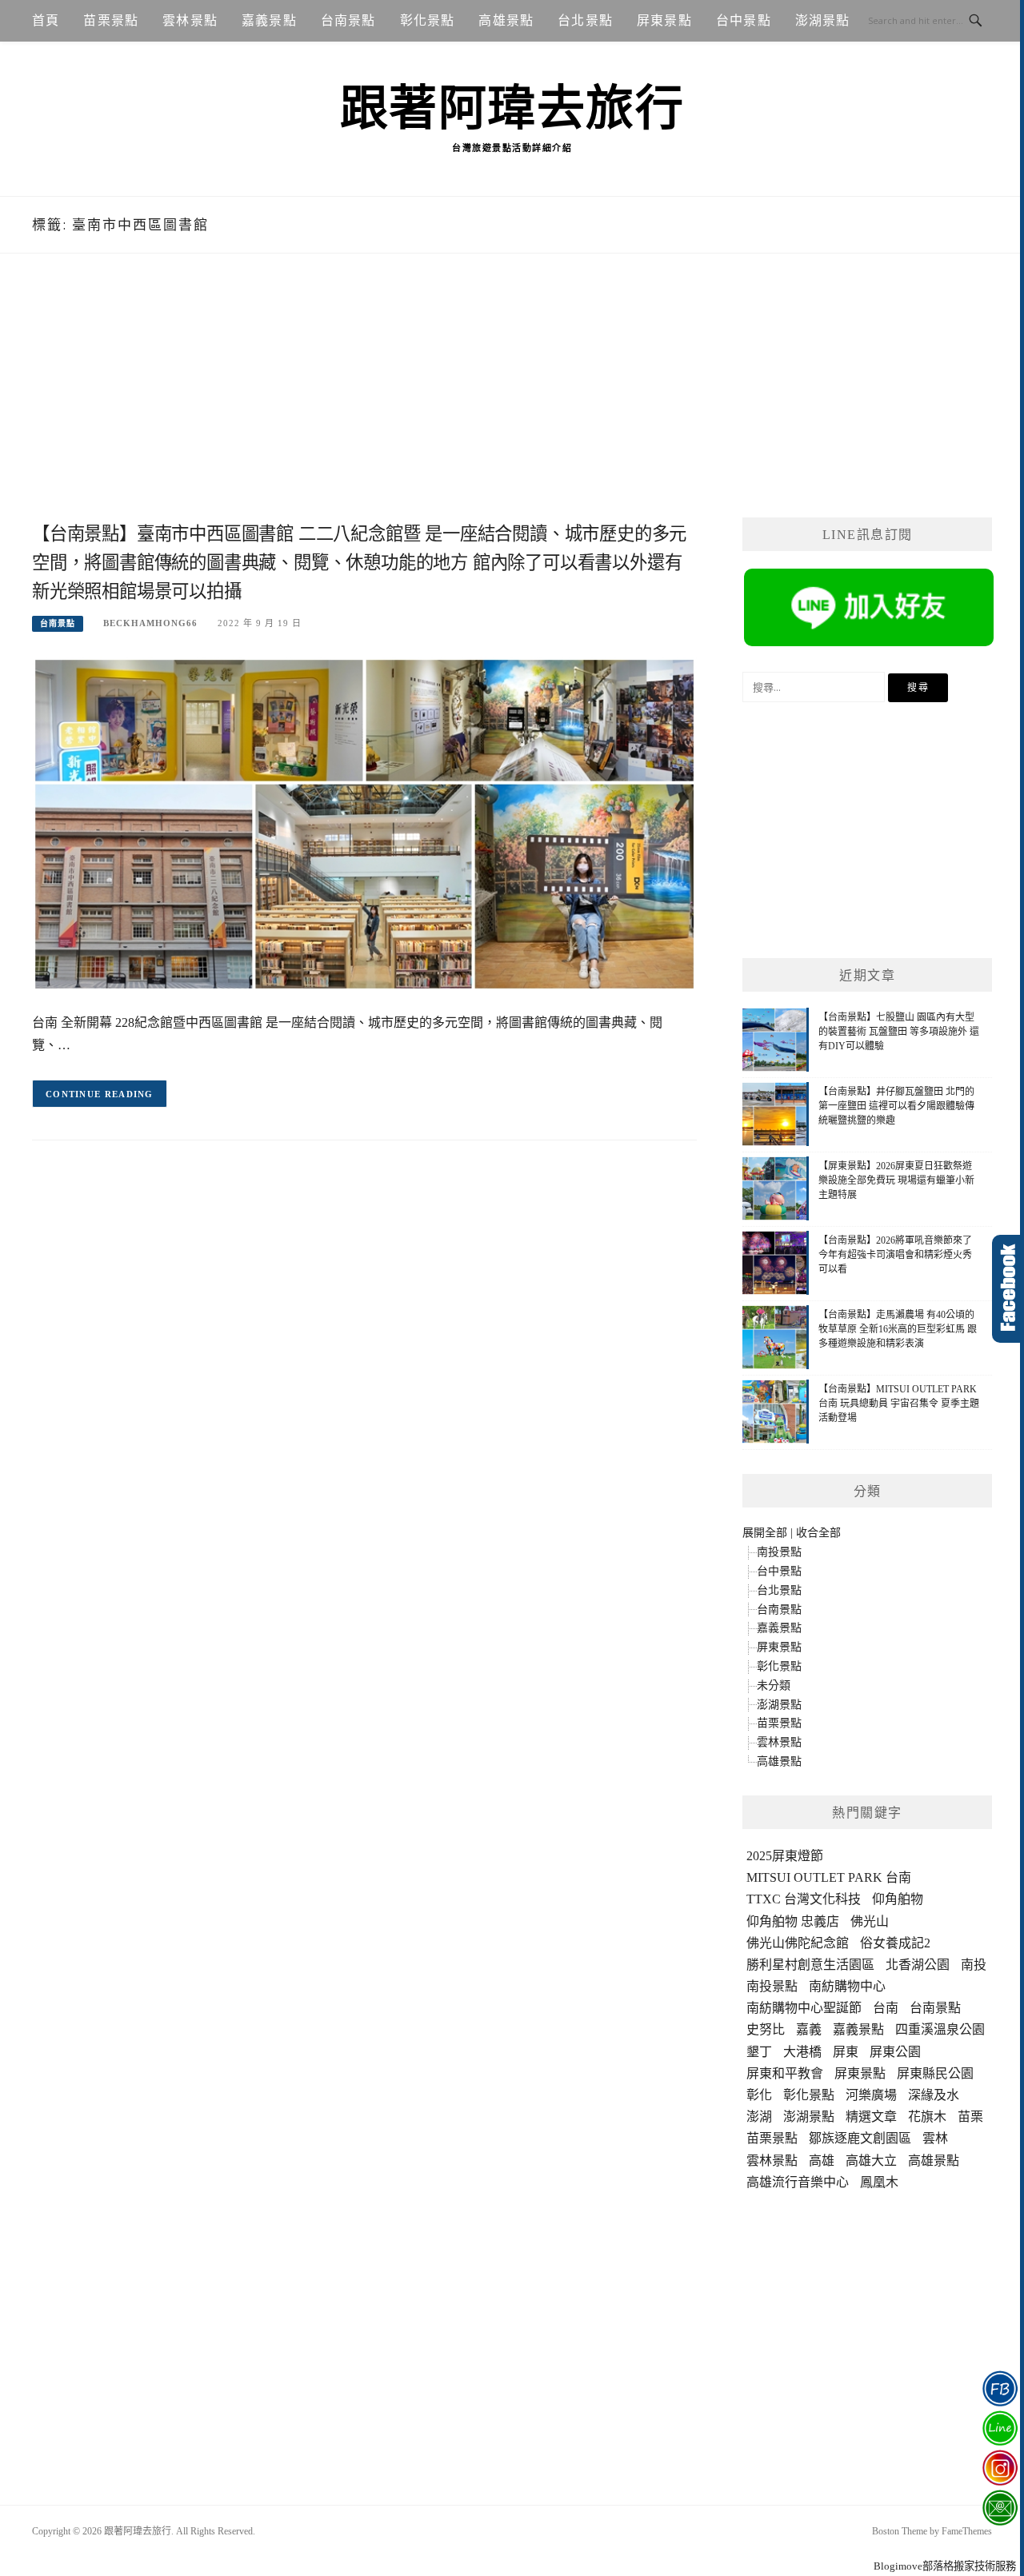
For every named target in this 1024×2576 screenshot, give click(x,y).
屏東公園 (895, 2052)
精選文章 (871, 2117)
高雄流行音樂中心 (798, 2182)
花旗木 (927, 2117)
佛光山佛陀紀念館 (798, 1943)
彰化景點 (428, 20)
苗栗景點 (111, 20)
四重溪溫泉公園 (940, 2029)
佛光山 (870, 1921)
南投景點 (779, 1552)
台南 (886, 2008)
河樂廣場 (871, 2095)
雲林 (935, 2138)
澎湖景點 (823, 20)
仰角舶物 (898, 1899)
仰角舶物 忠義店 (793, 1921)
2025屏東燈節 (785, 1856)
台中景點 (744, 20)
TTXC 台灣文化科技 (804, 1899)
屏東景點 (664, 20)
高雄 (822, 2161)
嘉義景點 (269, 20)
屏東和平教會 (785, 2073)
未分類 (774, 1685)
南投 (974, 1965)
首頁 (46, 20)
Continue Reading (100, 1094)
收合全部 (818, 1533)
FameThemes (967, 2531)
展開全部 (765, 1533)
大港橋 (802, 2052)
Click (1008, 1289)
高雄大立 (871, 2161)
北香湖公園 (918, 1965)
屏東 (846, 2052)
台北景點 (585, 20)
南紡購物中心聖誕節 (804, 2008)
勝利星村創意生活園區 (810, 1965)
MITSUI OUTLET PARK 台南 (829, 1877)
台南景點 (348, 20)
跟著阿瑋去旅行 (512, 109)
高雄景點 (506, 20)
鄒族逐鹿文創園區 (860, 2138)
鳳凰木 (879, 2182)
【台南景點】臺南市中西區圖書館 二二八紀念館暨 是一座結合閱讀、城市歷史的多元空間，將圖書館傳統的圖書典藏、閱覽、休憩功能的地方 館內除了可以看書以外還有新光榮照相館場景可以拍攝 (359, 563)
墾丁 (759, 2052)
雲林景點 (190, 20)
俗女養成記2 (895, 1943)
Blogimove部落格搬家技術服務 (945, 2566)
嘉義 (809, 2029)
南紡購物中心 (847, 1986)
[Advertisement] (364, 405)
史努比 (766, 2029)
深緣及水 (934, 2095)
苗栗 (970, 2117)
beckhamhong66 (150, 623)
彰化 (759, 2095)
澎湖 (759, 2117)
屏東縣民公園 (935, 2073)
